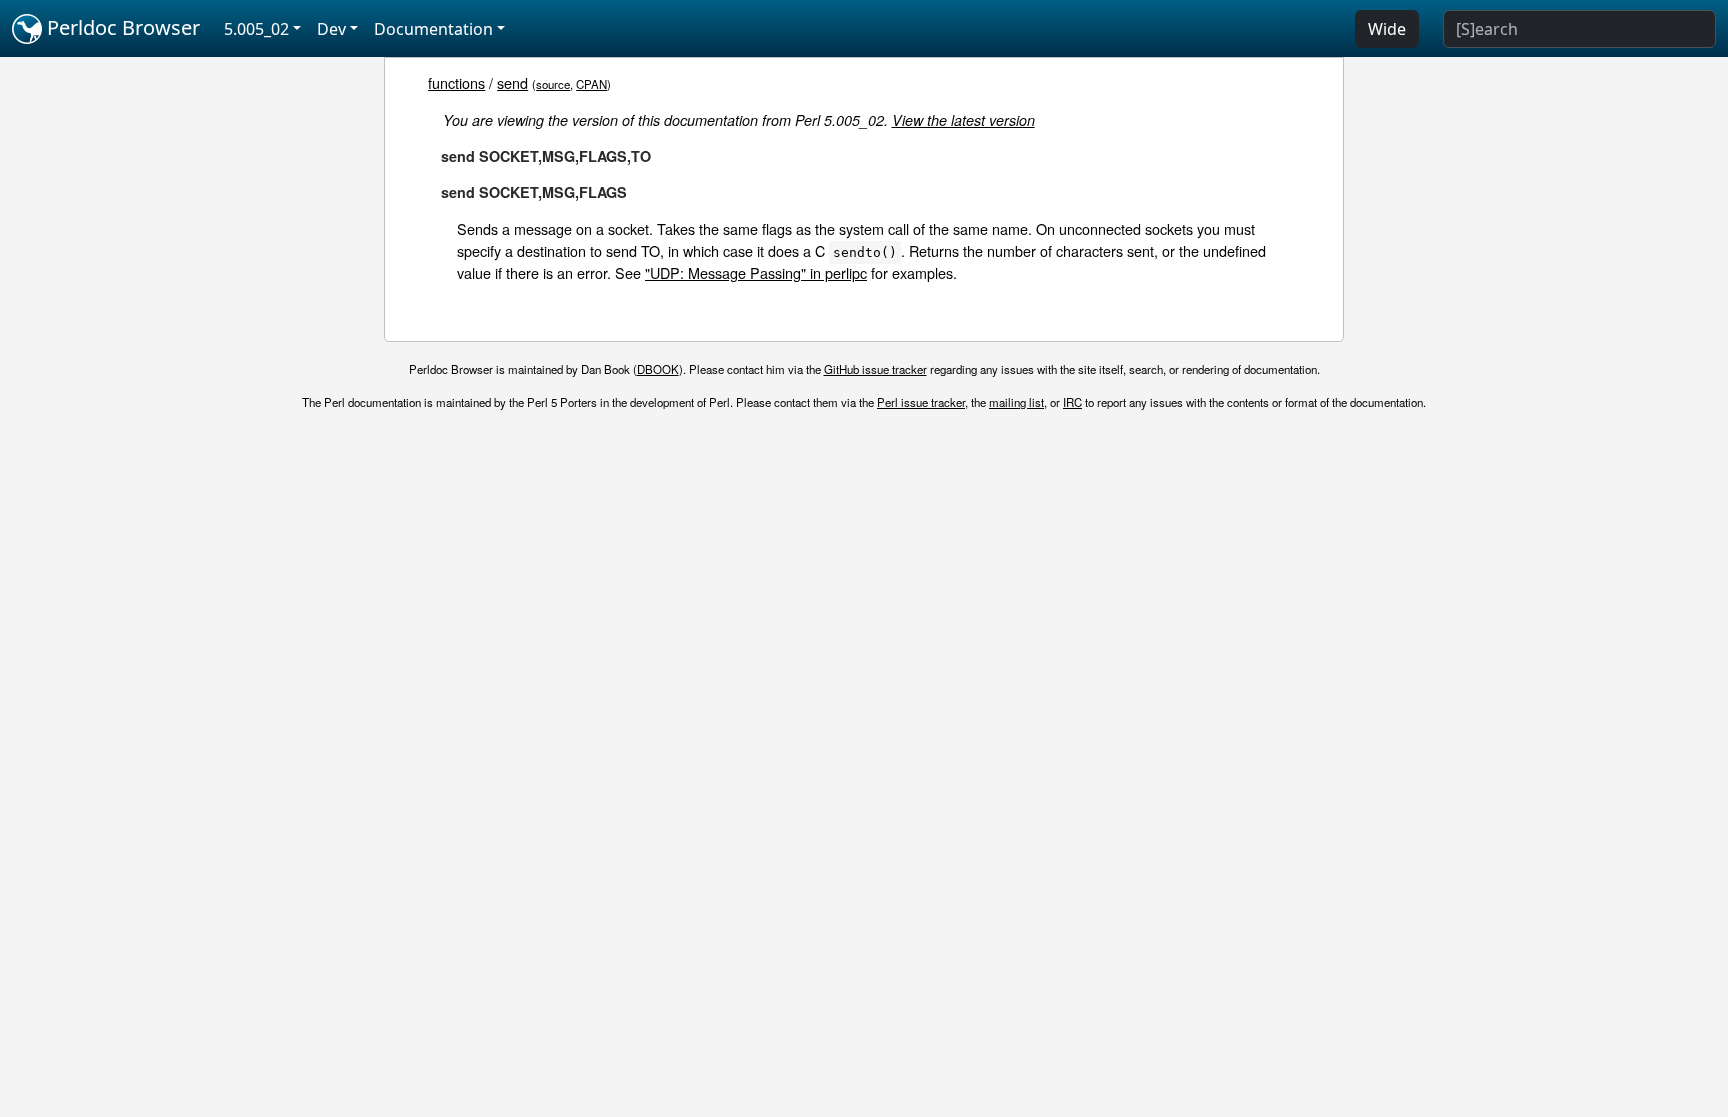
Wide (1387, 29)
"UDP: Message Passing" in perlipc (756, 272)
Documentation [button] (433, 29)
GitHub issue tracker (875, 369)
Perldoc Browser (121, 27)
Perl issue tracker (921, 402)
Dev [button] (331, 29)
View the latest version (963, 120)
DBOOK (658, 369)
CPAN (591, 84)
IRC (1072, 402)
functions (456, 82)
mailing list (1016, 402)
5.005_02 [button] (256, 29)
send (512, 82)
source (553, 84)
